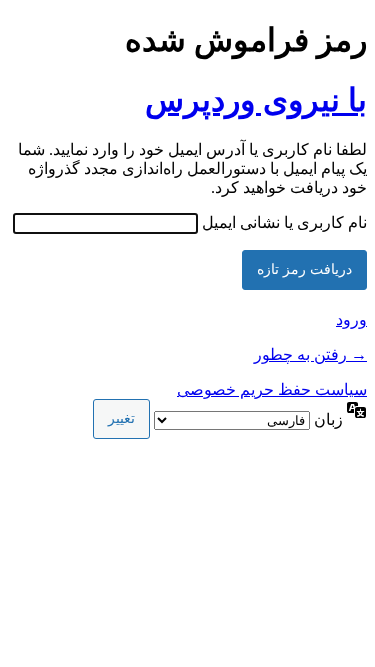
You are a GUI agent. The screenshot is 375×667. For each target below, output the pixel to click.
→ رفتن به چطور (310, 354)
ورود (351, 319)
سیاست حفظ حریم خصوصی (272, 389)
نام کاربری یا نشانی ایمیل (284, 222)
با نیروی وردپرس (256, 100)
